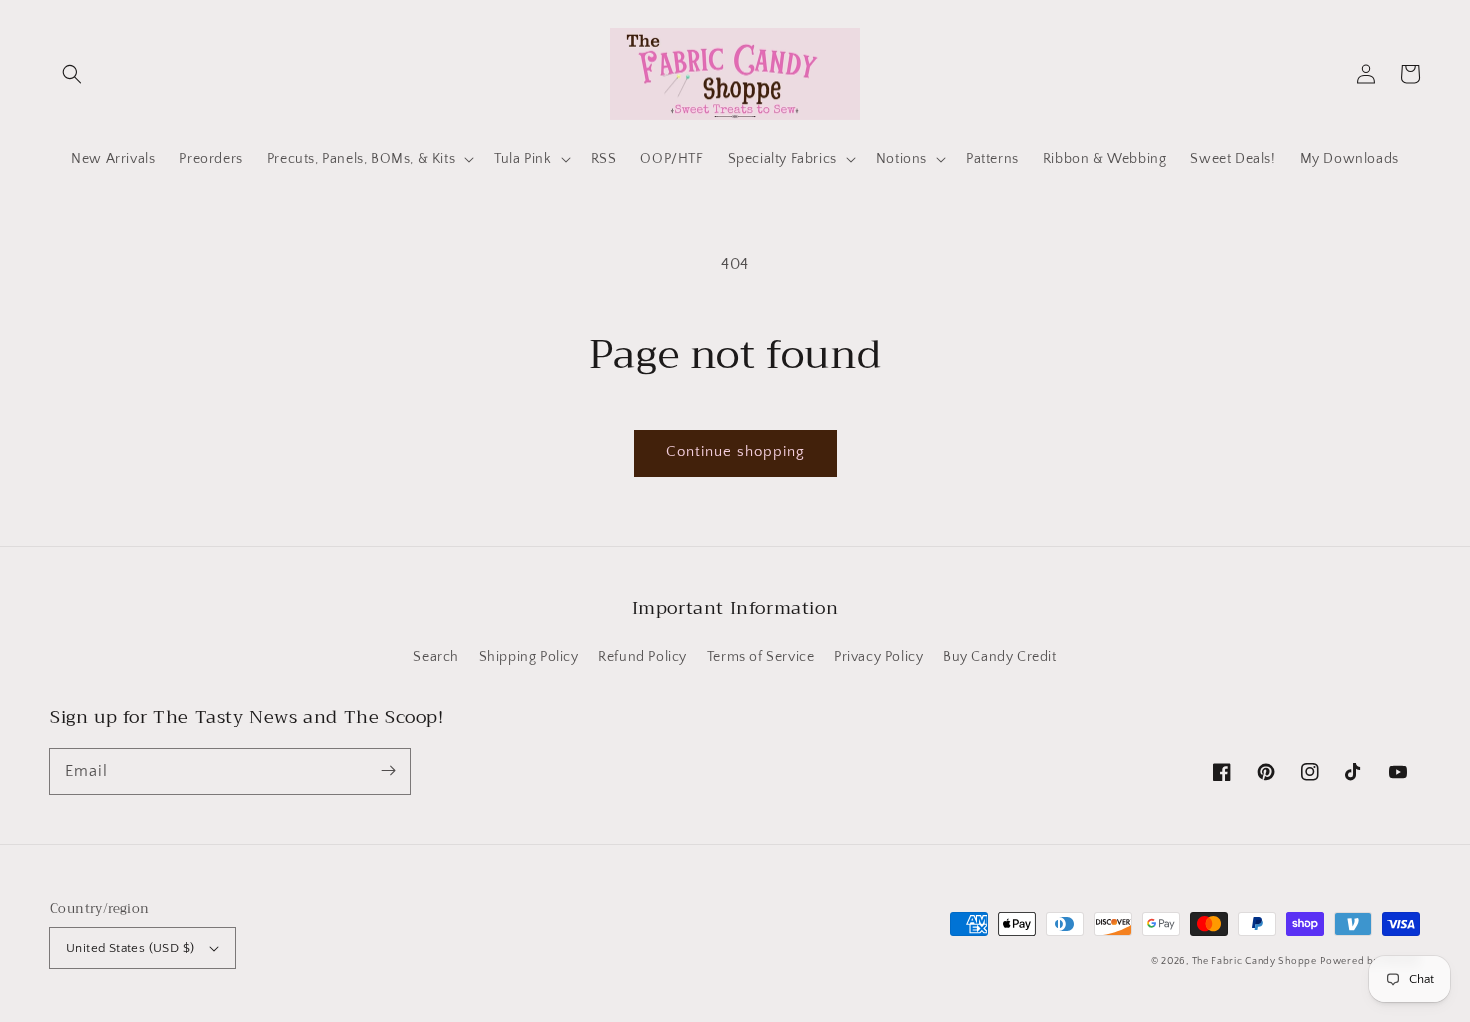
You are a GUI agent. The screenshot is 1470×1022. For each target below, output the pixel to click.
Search (436, 657)
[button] (72, 74)
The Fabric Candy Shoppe (1254, 961)
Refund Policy (642, 657)
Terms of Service (761, 657)
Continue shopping (735, 451)
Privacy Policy (878, 657)
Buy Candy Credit (1000, 657)
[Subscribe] (388, 771)
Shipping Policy (529, 657)
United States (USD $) (130, 948)
